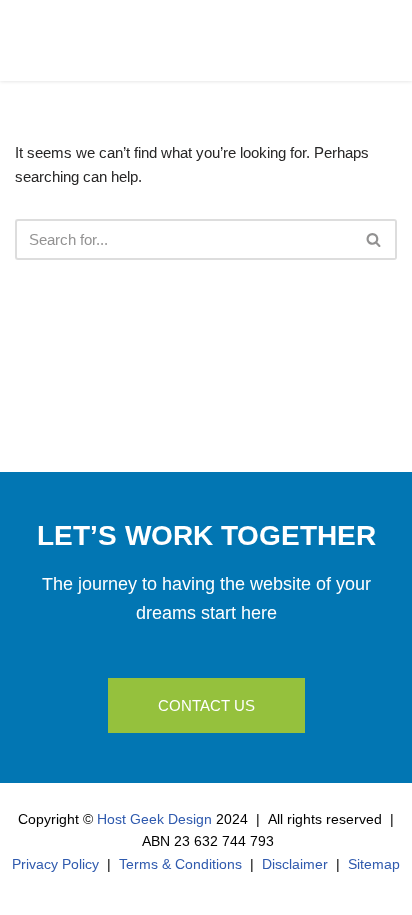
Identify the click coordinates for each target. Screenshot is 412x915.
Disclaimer (295, 864)
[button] (382, 45)
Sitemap (374, 864)
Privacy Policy (55, 864)
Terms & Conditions (180, 864)
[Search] (374, 239)
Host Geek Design (154, 819)
